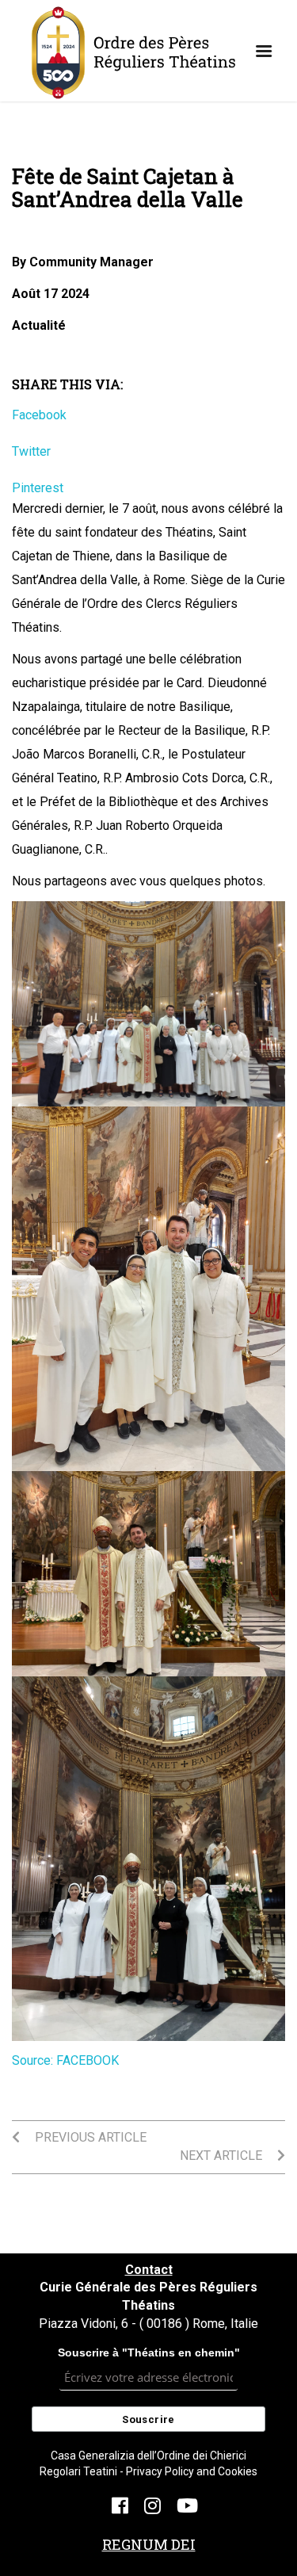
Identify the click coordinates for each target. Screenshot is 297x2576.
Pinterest (38, 488)
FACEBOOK (88, 2060)
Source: (34, 2060)
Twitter (31, 451)
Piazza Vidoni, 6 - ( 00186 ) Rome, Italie (148, 2324)
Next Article (223, 2156)
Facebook (39, 415)
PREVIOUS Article (89, 2137)
